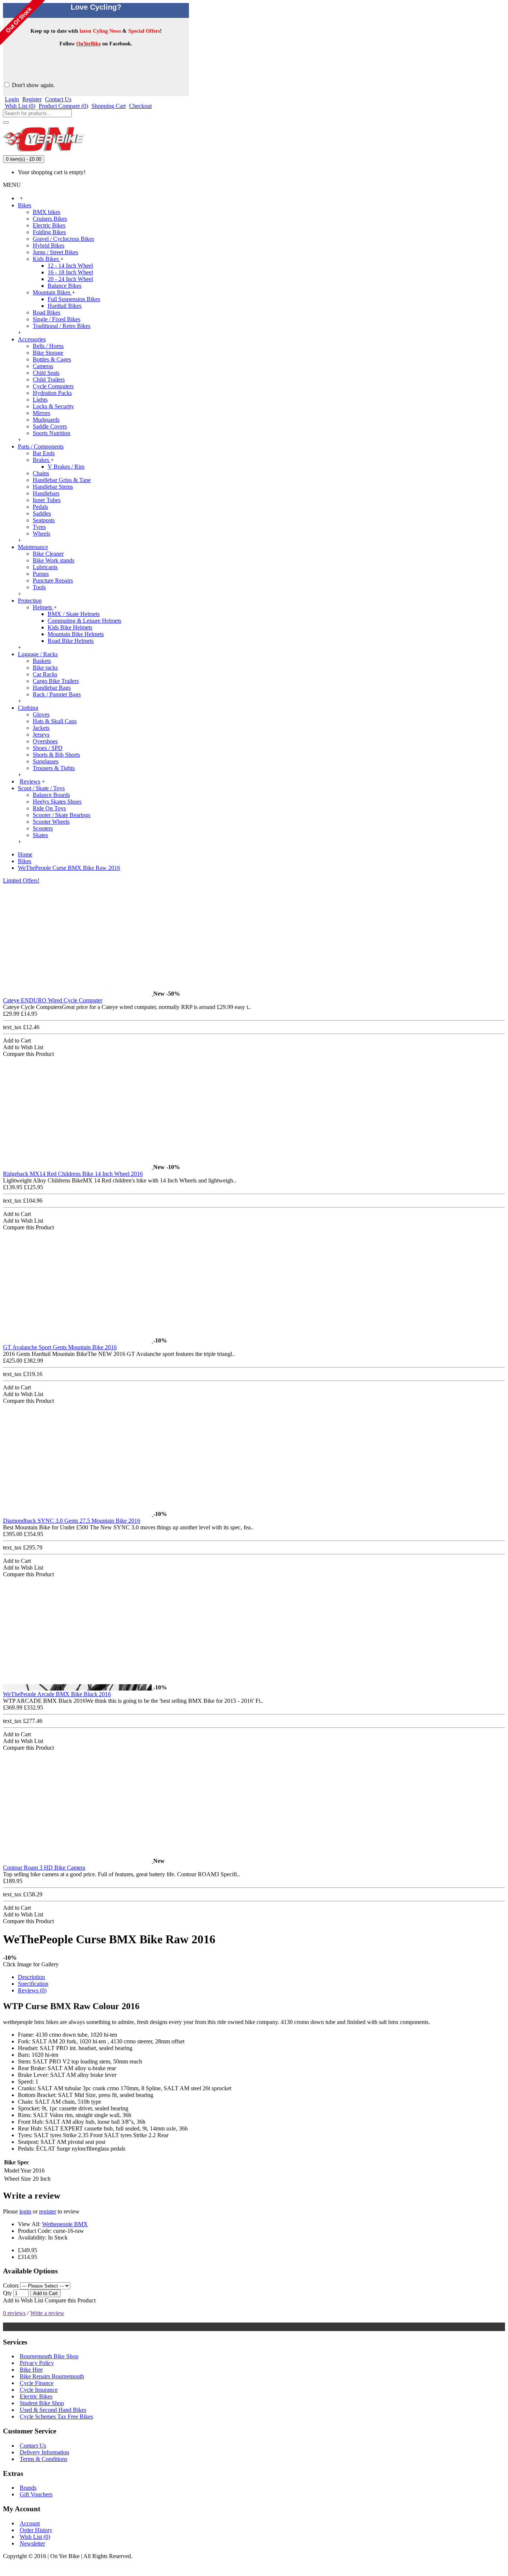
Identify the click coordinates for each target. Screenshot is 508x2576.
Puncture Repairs (53, 580)
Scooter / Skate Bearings (62, 815)
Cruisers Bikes (50, 219)
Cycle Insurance (39, 2390)
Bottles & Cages (52, 359)
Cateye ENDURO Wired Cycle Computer (53, 1000)
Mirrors (41, 413)
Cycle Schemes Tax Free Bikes (56, 2417)
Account (30, 2523)
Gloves (41, 714)
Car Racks (45, 674)
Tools (39, 587)
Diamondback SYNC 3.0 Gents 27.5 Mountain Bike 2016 (72, 1521)
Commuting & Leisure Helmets (84, 621)
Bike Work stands (54, 560)
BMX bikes (46, 212)
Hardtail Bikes (65, 306)
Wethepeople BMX (65, 2224)
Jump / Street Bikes (55, 252)
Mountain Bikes (52, 292)
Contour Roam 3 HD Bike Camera (44, 1868)
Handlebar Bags (52, 688)
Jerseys (41, 735)
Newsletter (32, 2543)
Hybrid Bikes (49, 245)
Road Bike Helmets (71, 641)
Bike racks (45, 668)
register (48, 2211)
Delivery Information (44, 2452)
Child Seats (46, 373)
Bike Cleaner (48, 554)
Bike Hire (31, 2370)
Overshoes (45, 741)
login (25, 2211)
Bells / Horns (48, 346)
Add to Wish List (23, 2300)
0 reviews (14, 2313)
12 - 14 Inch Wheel (70, 266)
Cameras (43, 366)
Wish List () (35, 2537)
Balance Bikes (65, 286)
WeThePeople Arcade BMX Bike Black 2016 (57, 1694)
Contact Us (33, 2446)
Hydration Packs (52, 393)
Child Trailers (49, 379)
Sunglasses (46, 761)
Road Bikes (46, 312)
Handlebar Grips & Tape (62, 480)
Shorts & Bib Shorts (56, 755)
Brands (28, 2488)
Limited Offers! (21, 880)
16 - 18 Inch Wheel (70, 272)
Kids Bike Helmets (70, 627)
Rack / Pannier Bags (57, 694)
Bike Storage (48, 353)
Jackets (41, 728)
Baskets (42, 661)
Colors (11, 2285)
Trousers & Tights (54, 768)
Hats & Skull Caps (55, 721)
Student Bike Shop (42, 2403)
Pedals (40, 507)
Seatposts (44, 520)
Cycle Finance (37, 2383)
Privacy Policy (37, 2363)
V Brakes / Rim (66, 467)
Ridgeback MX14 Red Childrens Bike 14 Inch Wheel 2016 (73, 1174)
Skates (40, 835)
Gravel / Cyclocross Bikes (63, 239)
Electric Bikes (49, 225)
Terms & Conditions (44, 2459)
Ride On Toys (49, 808)
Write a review (47, 2313)
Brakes (42, 460)
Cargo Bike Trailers (56, 681)
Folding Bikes (49, 232)
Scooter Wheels (51, 822)
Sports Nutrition (52, 433)
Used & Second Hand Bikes (53, 2410)
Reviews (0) (32, 1990)
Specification (33, 1984)
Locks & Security (53, 406)
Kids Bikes (46, 259)
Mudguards (46, 420)
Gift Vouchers (36, 2494)
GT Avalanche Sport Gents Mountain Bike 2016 (60, 1347)
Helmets (43, 607)
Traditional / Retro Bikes (62, 326)
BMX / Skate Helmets (74, 614)
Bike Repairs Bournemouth (52, 2376)
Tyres (39, 527)
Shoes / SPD (48, 748)
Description (31, 1977)
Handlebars (46, 493)
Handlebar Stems (53, 487)
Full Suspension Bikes (74, 299)
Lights (40, 400)
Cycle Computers (53, 386)
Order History (36, 2530)
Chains (41, 473)
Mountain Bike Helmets (76, 634)
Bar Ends (44, 453)
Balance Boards (51, 795)
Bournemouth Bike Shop (49, 2356)
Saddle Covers (50, 426)
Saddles (42, 513)
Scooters (43, 828)
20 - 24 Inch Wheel (70, 279)
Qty (7, 2293)
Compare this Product (70, 2300)
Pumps (41, 574)
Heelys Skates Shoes (57, 802)
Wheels (41, 534)
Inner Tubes (47, 500)
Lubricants (45, 567)
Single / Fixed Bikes (57, 319)
